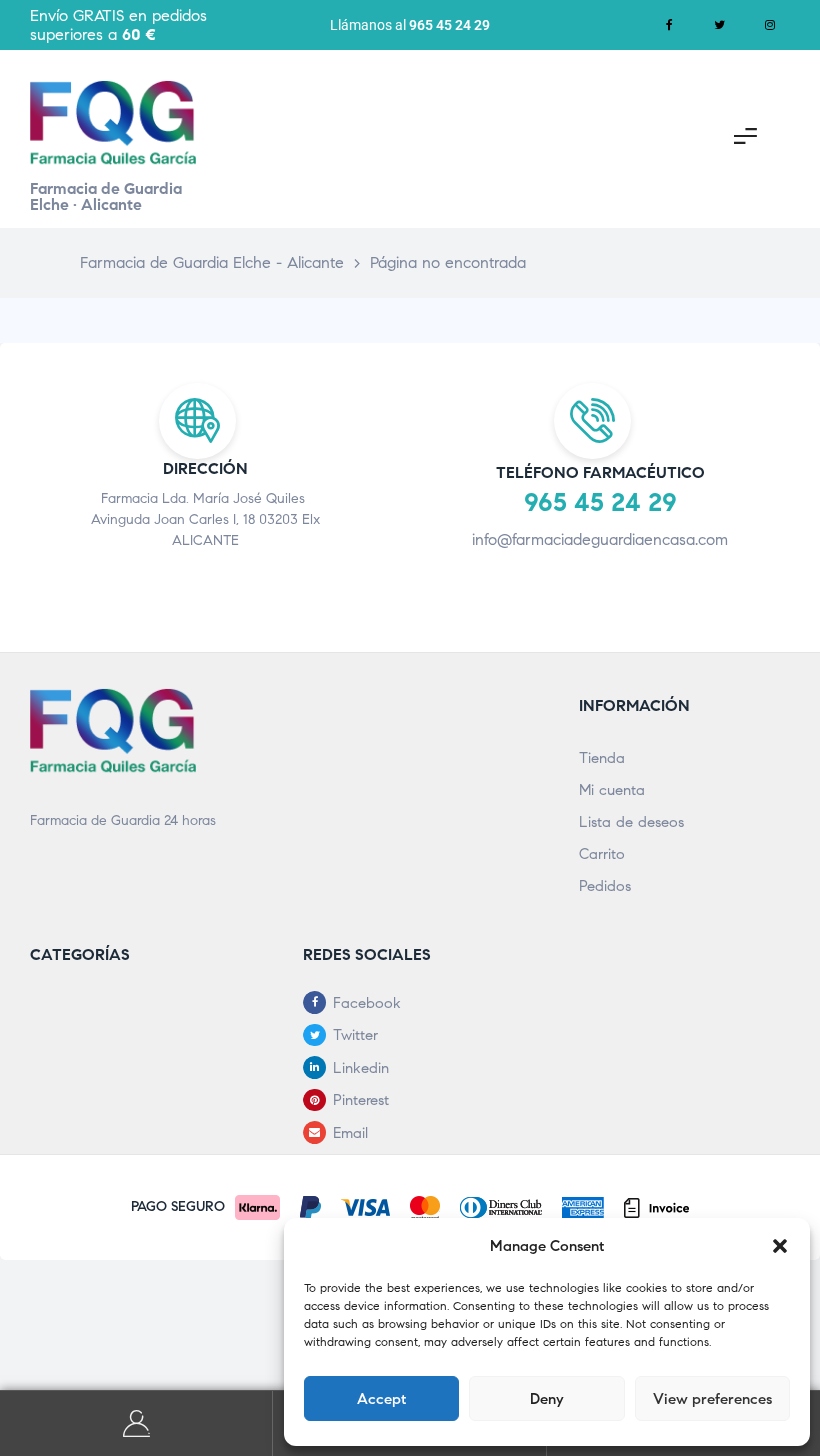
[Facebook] (670, 25)
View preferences (712, 1399)
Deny (547, 1399)
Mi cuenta (612, 790)
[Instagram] (770, 25)
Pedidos (605, 886)
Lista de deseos (631, 822)
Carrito (602, 854)
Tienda (602, 758)
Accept (381, 1399)
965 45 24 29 (449, 25)
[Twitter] (720, 25)
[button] (780, 1246)
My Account (136, 1423)
